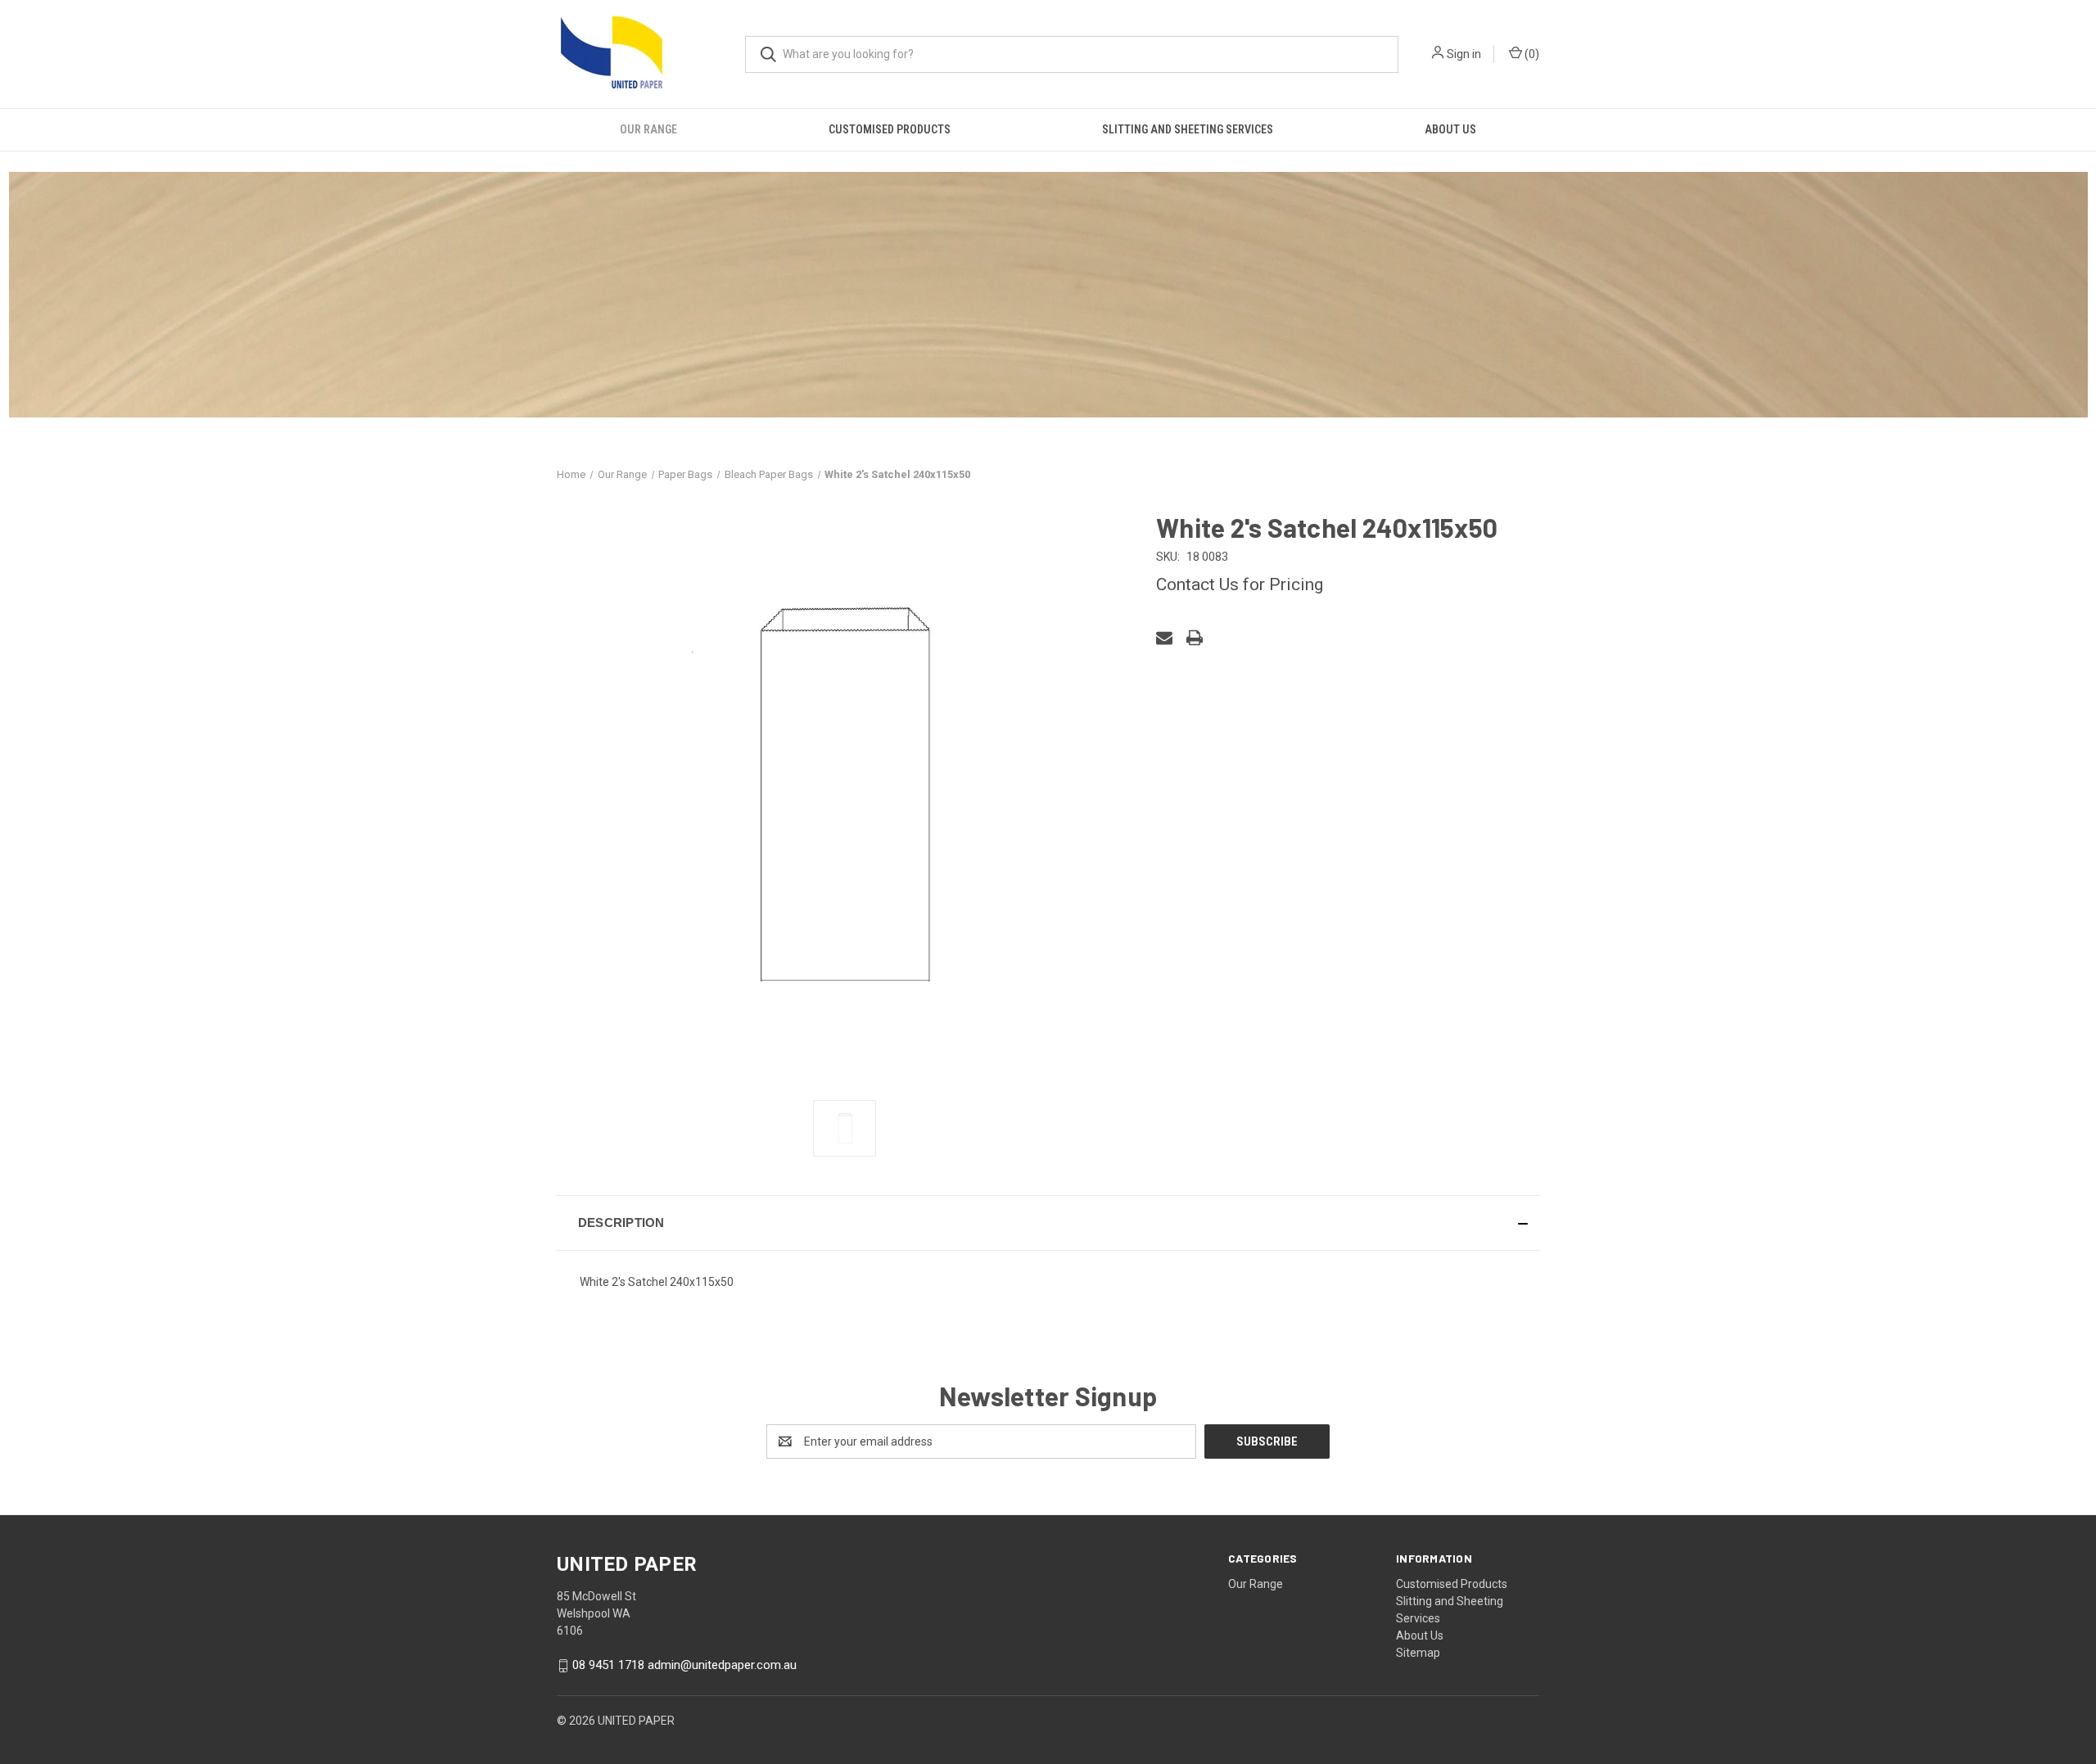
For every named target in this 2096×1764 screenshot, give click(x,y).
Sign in (1464, 54)
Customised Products (890, 129)
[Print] (1195, 638)
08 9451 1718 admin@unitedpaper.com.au (684, 1665)
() (1531, 54)
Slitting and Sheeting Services (1188, 129)
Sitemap (1418, 1653)
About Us (1450, 129)
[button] (1048, 1223)
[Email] (1164, 638)
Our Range (648, 129)
